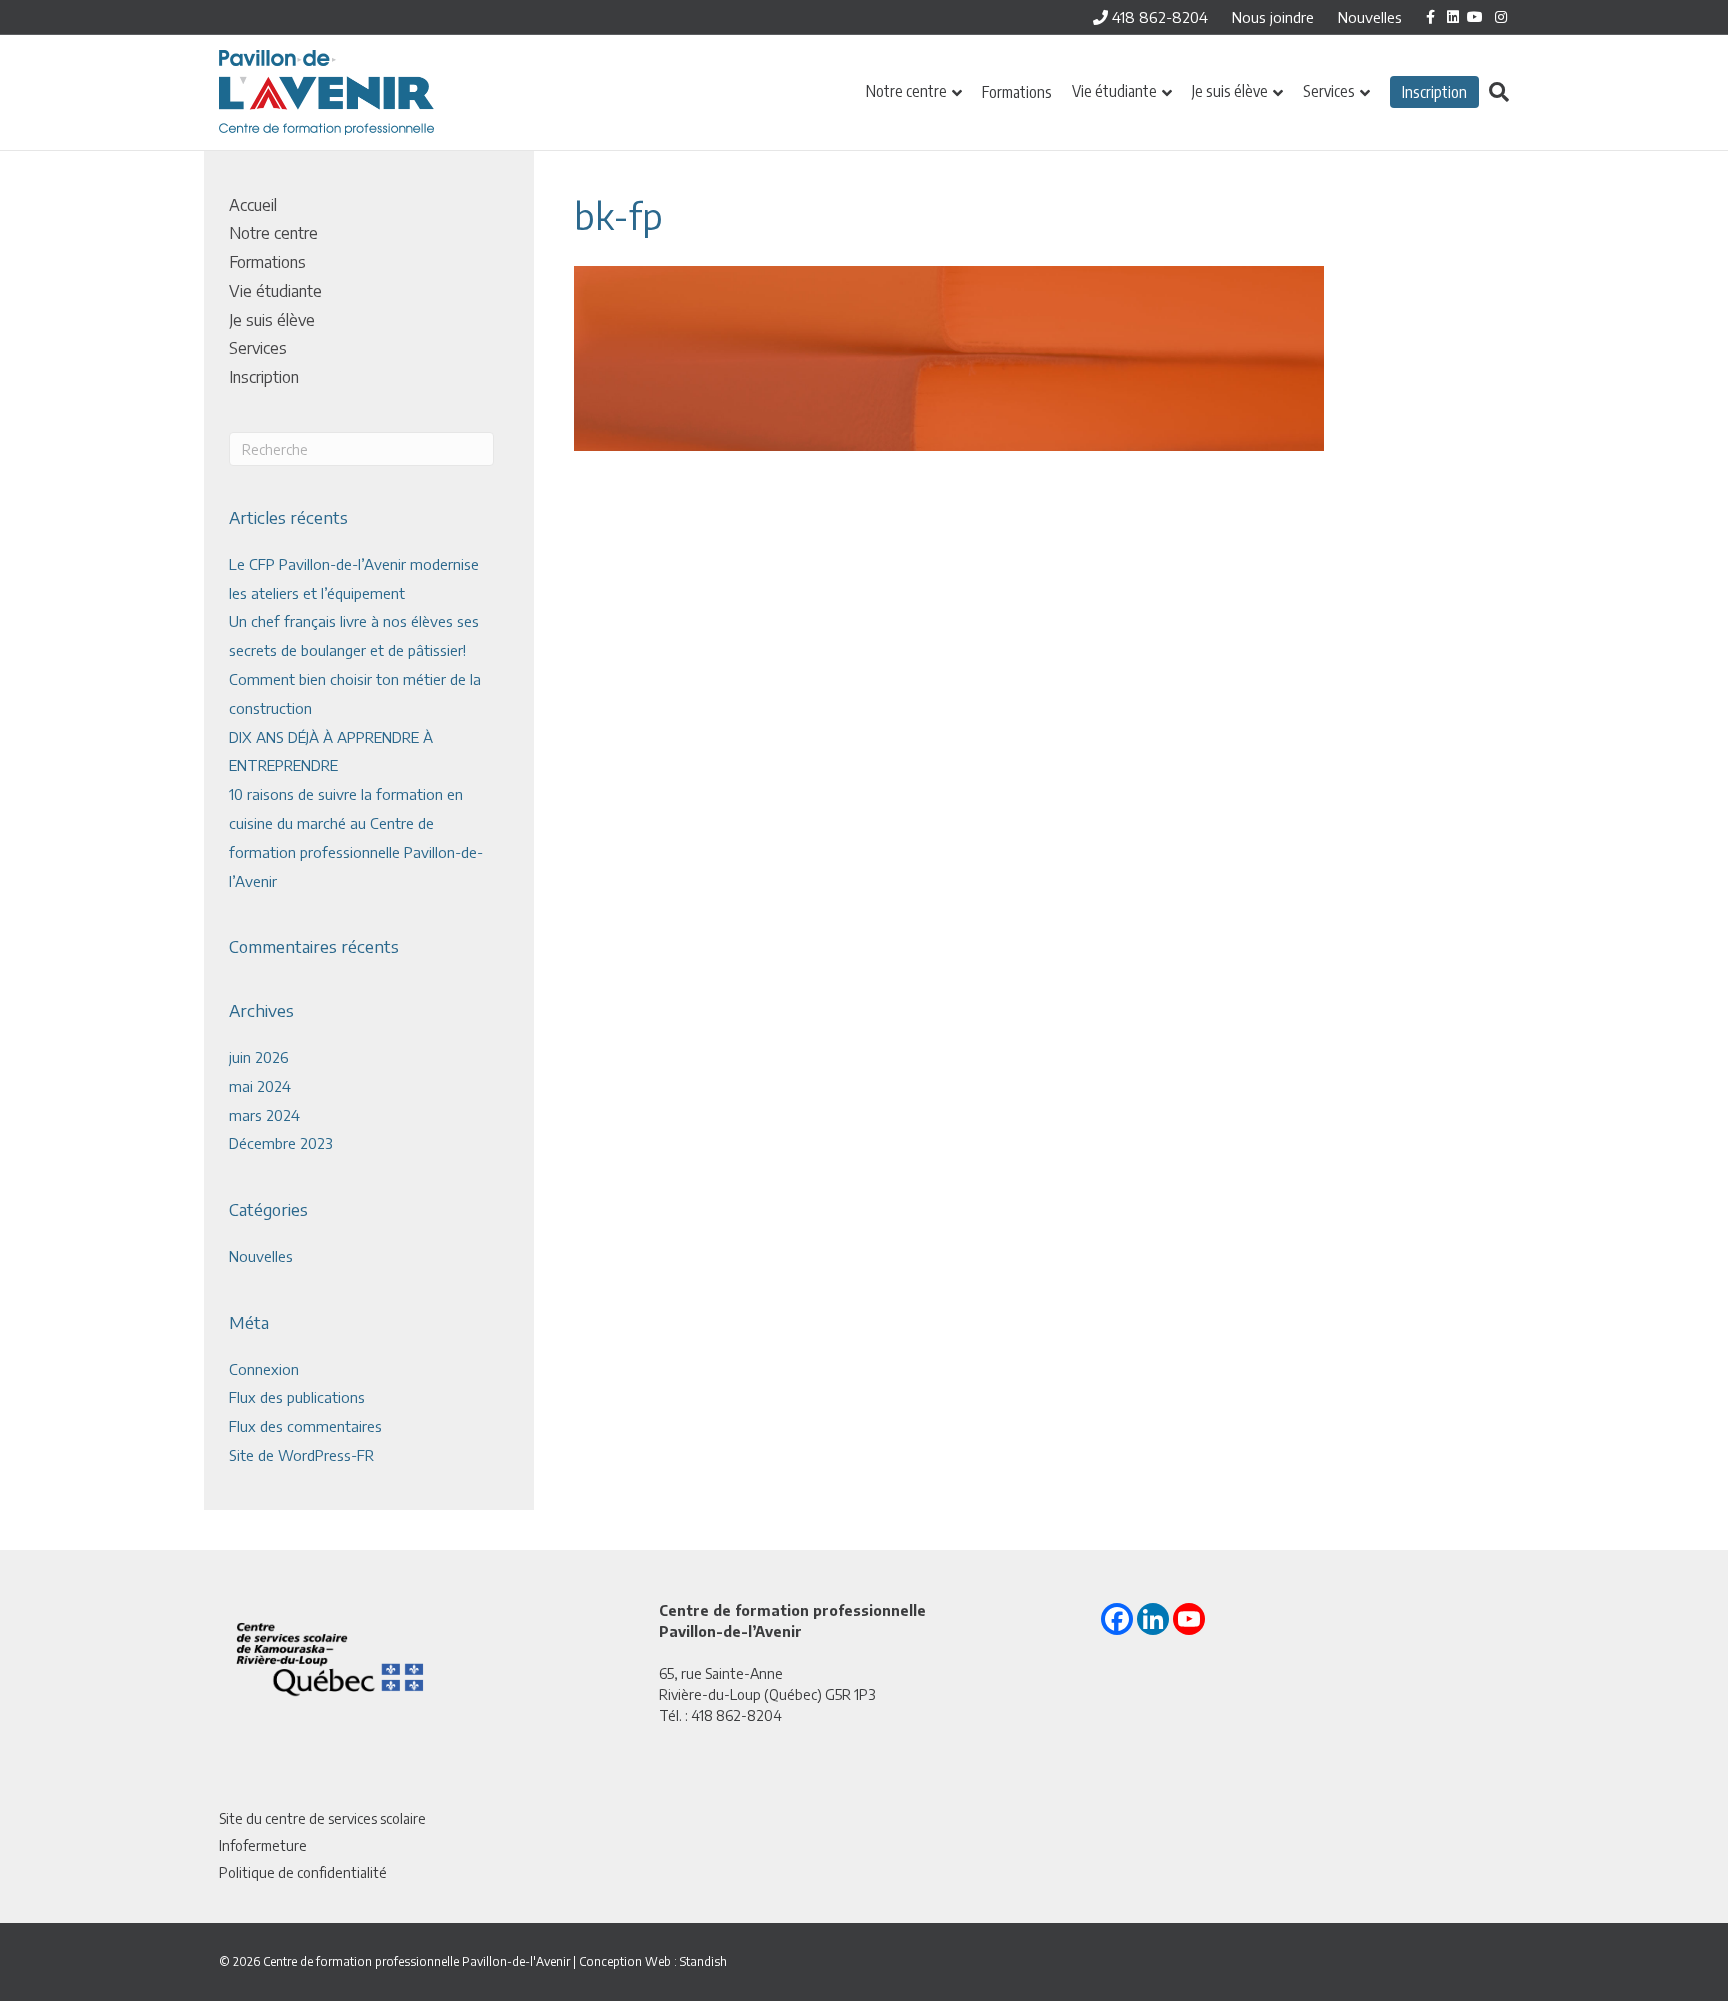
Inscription (1434, 92)
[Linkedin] (1153, 1619)
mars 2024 (264, 1115)
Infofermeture (263, 1845)
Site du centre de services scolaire (322, 1818)
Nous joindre (1273, 17)
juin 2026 (259, 1057)
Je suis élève (1230, 91)
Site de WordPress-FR (301, 1455)
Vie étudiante (1114, 91)
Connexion (264, 1369)
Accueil (253, 205)
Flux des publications (297, 1397)
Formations (1017, 92)
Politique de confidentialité (303, 1872)
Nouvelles (1370, 17)
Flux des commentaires (305, 1426)
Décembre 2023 (281, 1143)
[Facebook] (1117, 1619)
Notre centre (906, 91)
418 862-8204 (1158, 17)
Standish (703, 1961)
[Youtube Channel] (1189, 1619)
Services (1329, 91)
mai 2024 (260, 1086)
